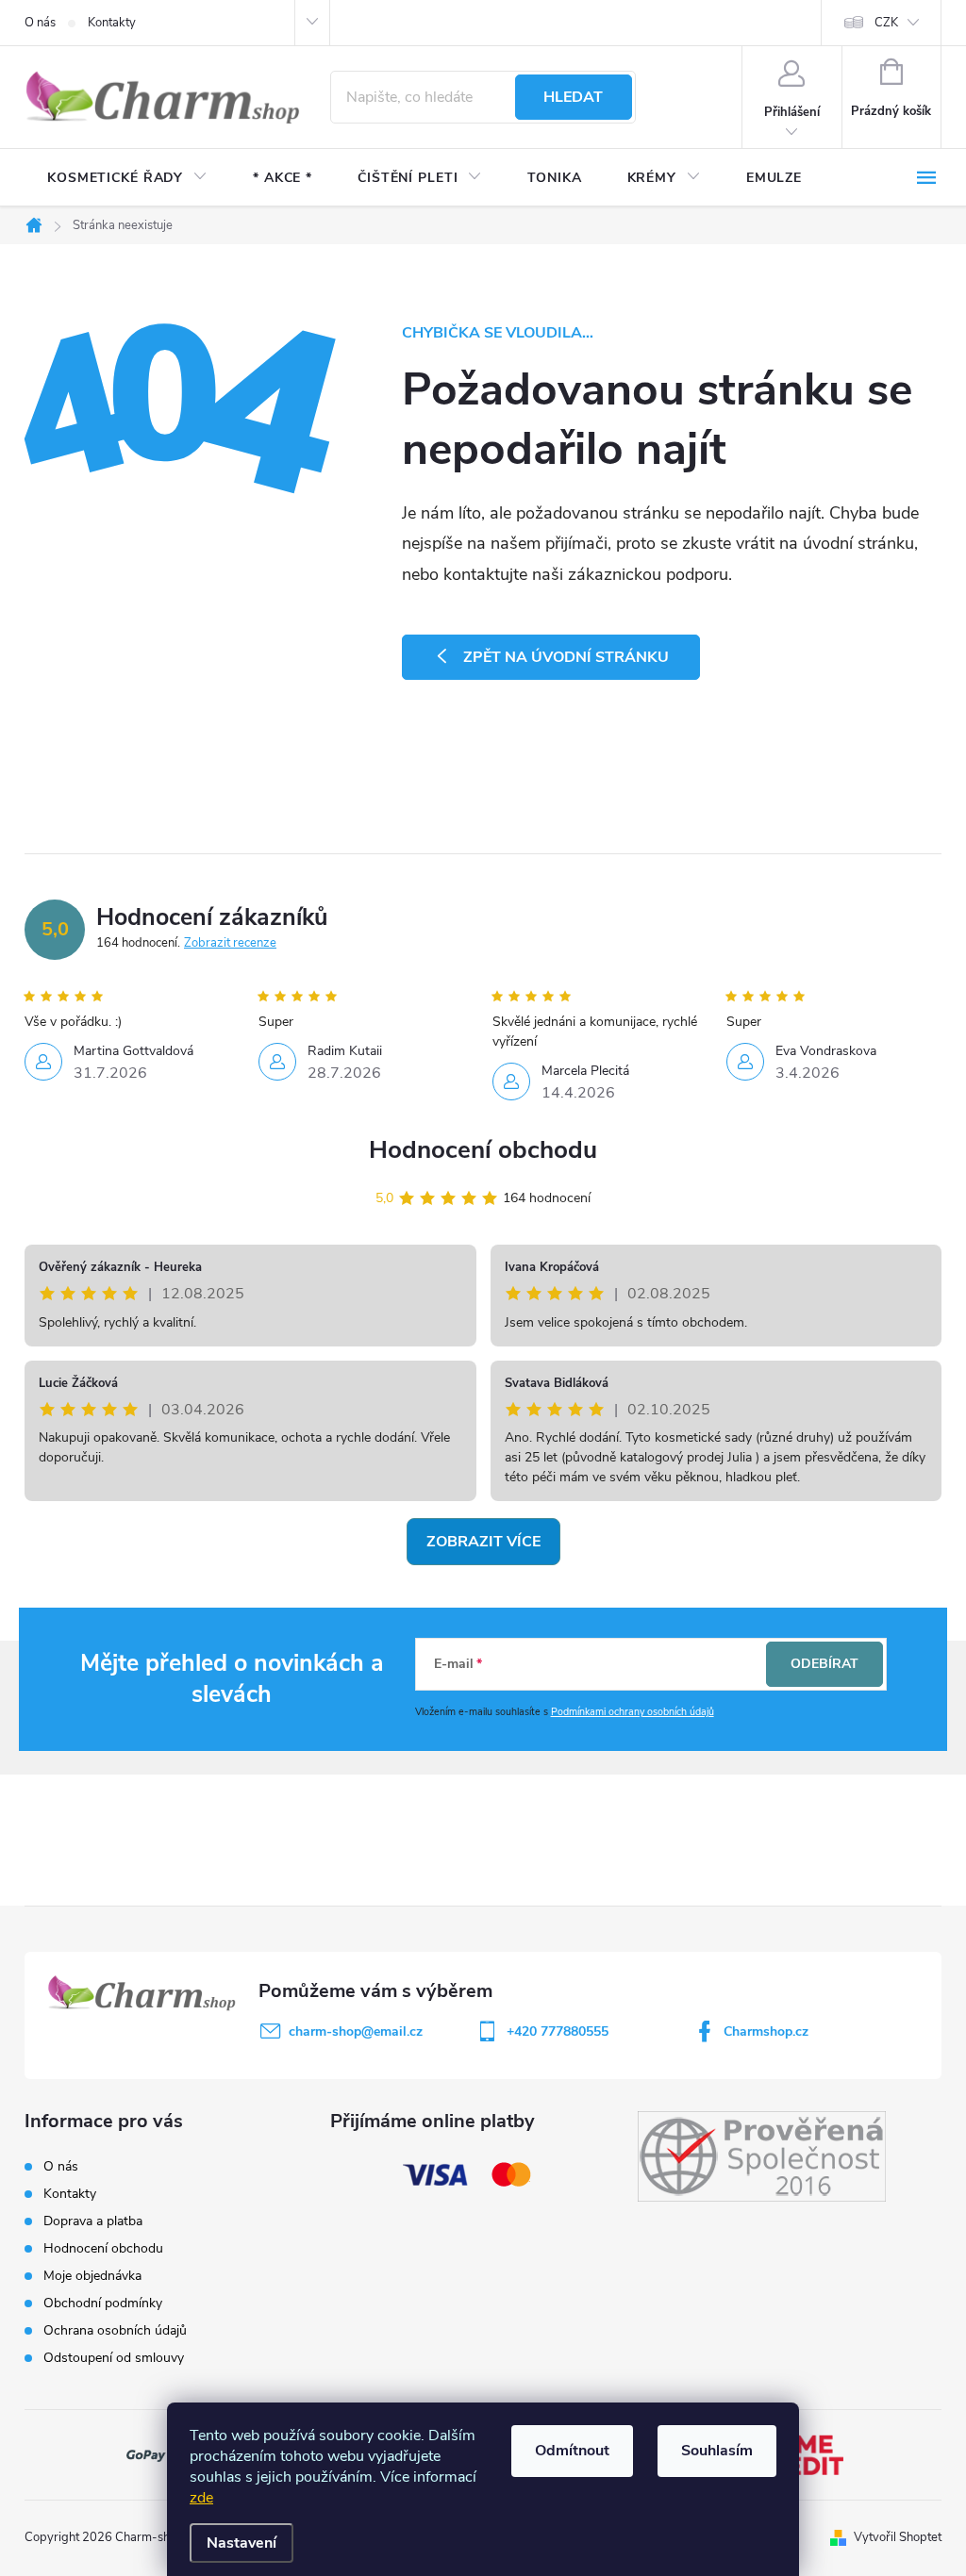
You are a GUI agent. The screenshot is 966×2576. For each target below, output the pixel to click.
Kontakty (112, 23)
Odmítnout (572, 2451)
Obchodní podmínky (103, 2303)
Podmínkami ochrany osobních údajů (633, 1712)
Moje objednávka (92, 2276)
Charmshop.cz (766, 2031)
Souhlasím (717, 2451)
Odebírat (824, 1664)
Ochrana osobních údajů (115, 2330)
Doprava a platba (93, 2221)
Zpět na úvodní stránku (566, 657)
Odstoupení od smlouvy (114, 2358)
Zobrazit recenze (230, 943)
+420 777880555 (558, 2031)
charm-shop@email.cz (356, 2031)
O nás (40, 23)
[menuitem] (127, 178)
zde (201, 2498)
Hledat (573, 97)
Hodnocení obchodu (483, 1150)
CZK (886, 23)
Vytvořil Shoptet (898, 2537)
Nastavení (241, 2543)
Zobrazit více (483, 1542)
